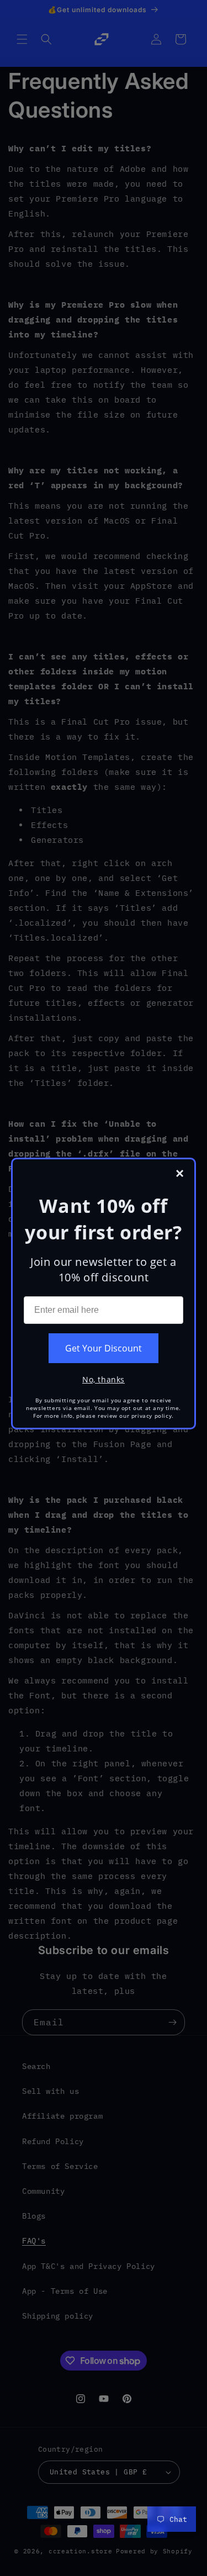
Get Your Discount (104, 1348)
